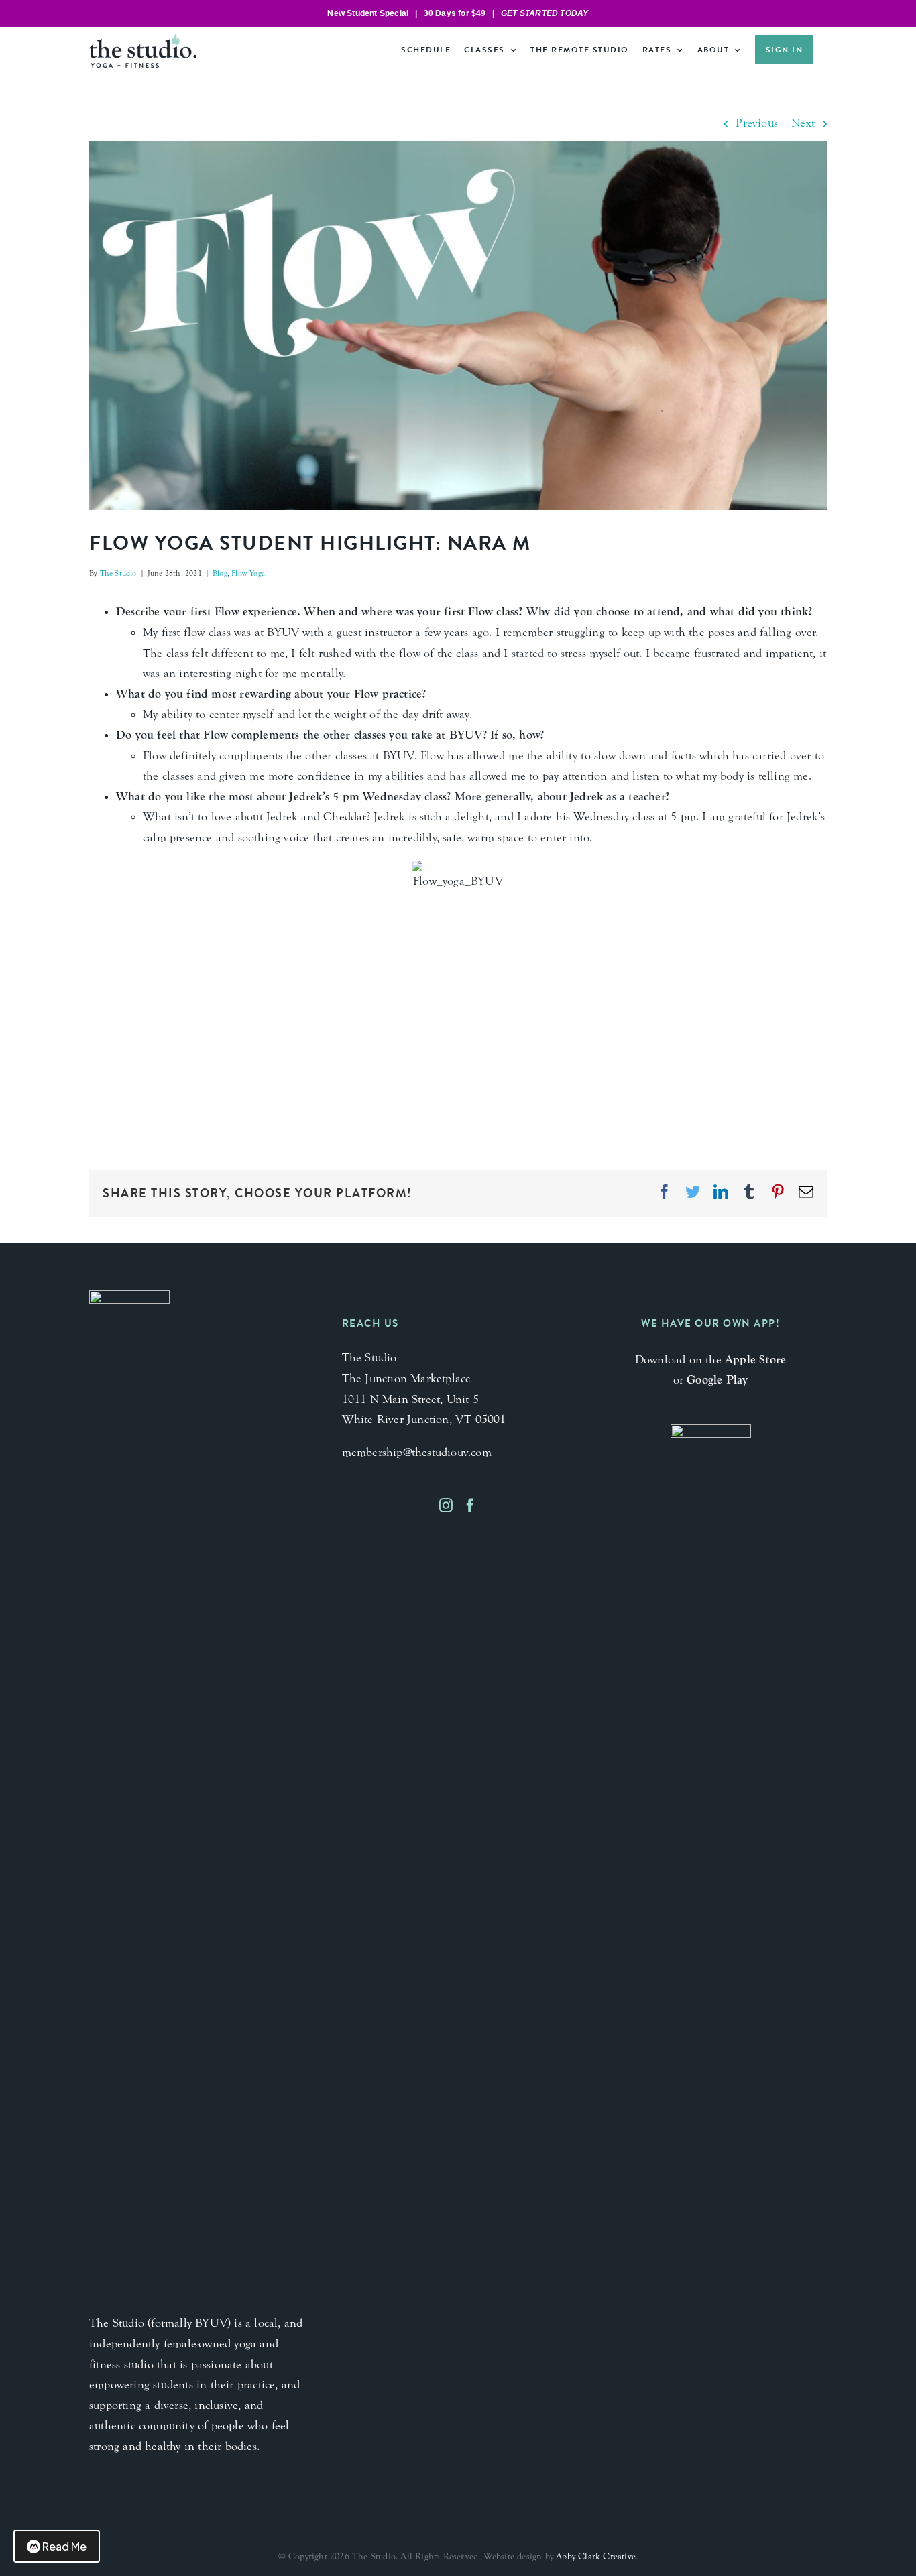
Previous (757, 123)
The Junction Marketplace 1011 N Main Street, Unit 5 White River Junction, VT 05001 (424, 1399)
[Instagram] (446, 1506)
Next (803, 123)
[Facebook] (470, 1506)
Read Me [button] (64, 2546)
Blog (220, 573)
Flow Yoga (248, 573)
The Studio (118, 573)
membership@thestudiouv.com (417, 1452)
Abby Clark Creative (596, 2557)
